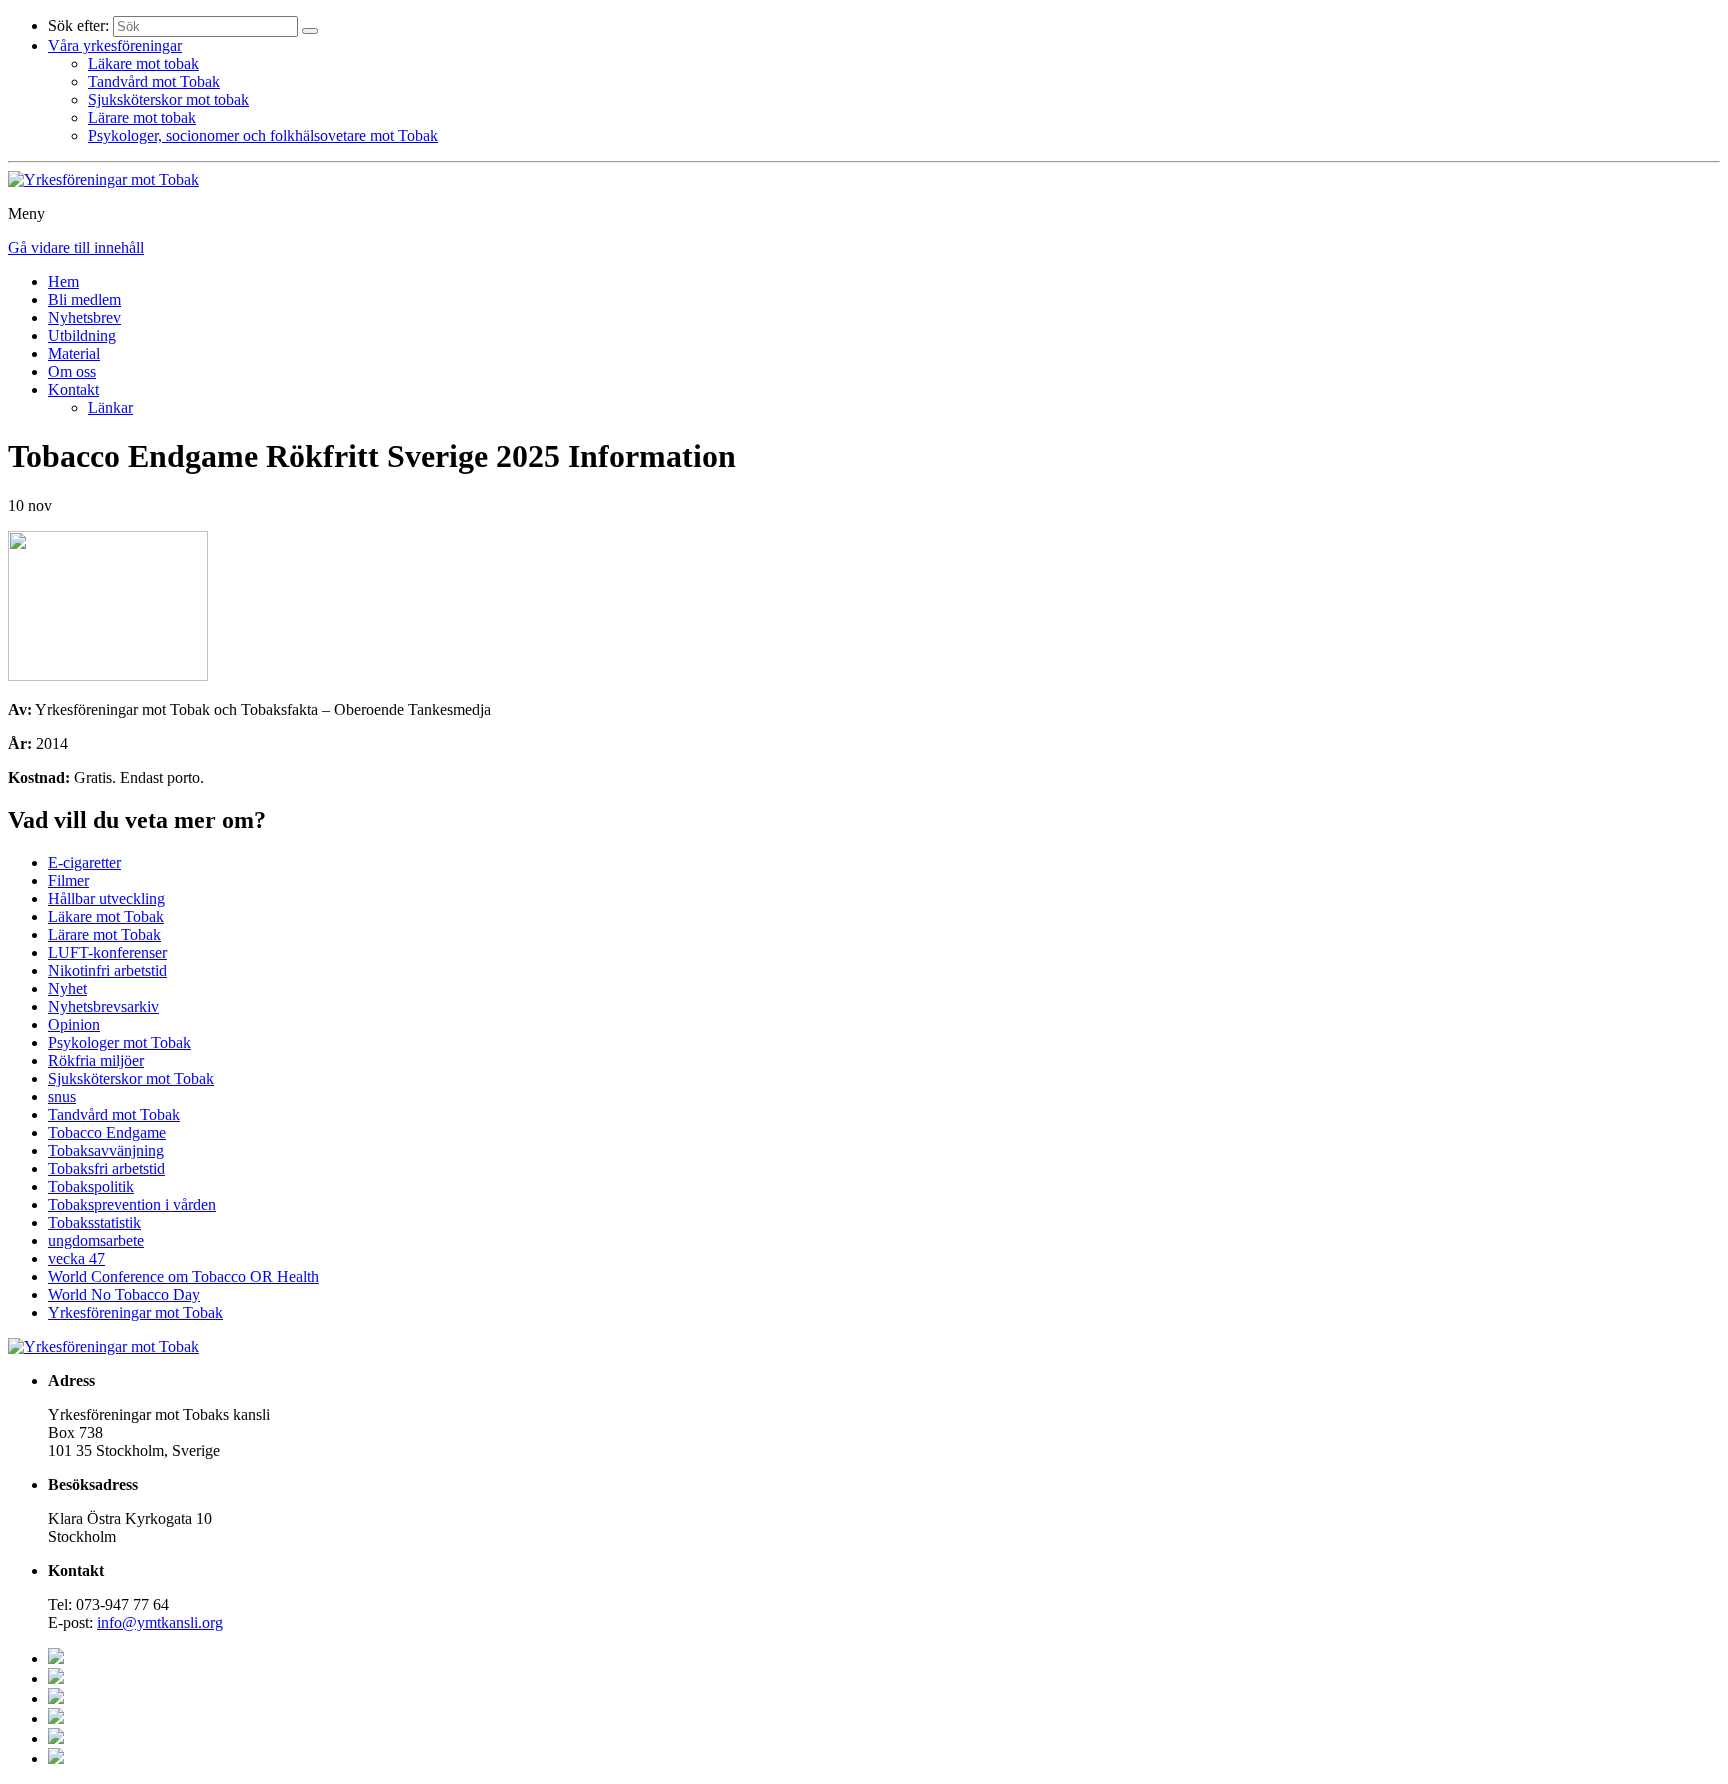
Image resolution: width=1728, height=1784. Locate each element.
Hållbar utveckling (106, 898)
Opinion (74, 1024)
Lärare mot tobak (142, 117)
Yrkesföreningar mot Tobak (135, 1312)
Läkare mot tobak (143, 63)
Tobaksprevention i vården (132, 1204)
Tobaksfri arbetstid (106, 1168)
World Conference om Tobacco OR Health (183, 1276)
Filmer (68, 880)
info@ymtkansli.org (160, 1622)
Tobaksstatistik (94, 1222)
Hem (63, 281)
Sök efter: (78, 25)
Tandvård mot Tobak (154, 81)
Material (74, 353)
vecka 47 (76, 1258)
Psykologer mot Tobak (119, 1042)
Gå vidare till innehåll (76, 247)
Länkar (110, 407)
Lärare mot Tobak (104, 934)
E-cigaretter (84, 862)
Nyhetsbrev (84, 317)
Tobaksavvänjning (106, 1150)
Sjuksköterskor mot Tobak (131, 1078)
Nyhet (67, 988)
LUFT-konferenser (107, 952)
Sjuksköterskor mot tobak (168, 99)
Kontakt (73, 389)
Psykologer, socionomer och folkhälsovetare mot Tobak (263, 135)
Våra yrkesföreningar (115, 45)
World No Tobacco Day (124, 1294)
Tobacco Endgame (107, 1132)
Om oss (72, 371)
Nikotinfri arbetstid (107, 970)
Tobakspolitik (91, 1186)
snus (62, 1096)
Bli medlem (84, 299)
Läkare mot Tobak (106, 916)
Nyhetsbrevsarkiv (103, 1006)
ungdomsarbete (96, 1240)
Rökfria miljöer (96, 1060)
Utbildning (82, 335)
